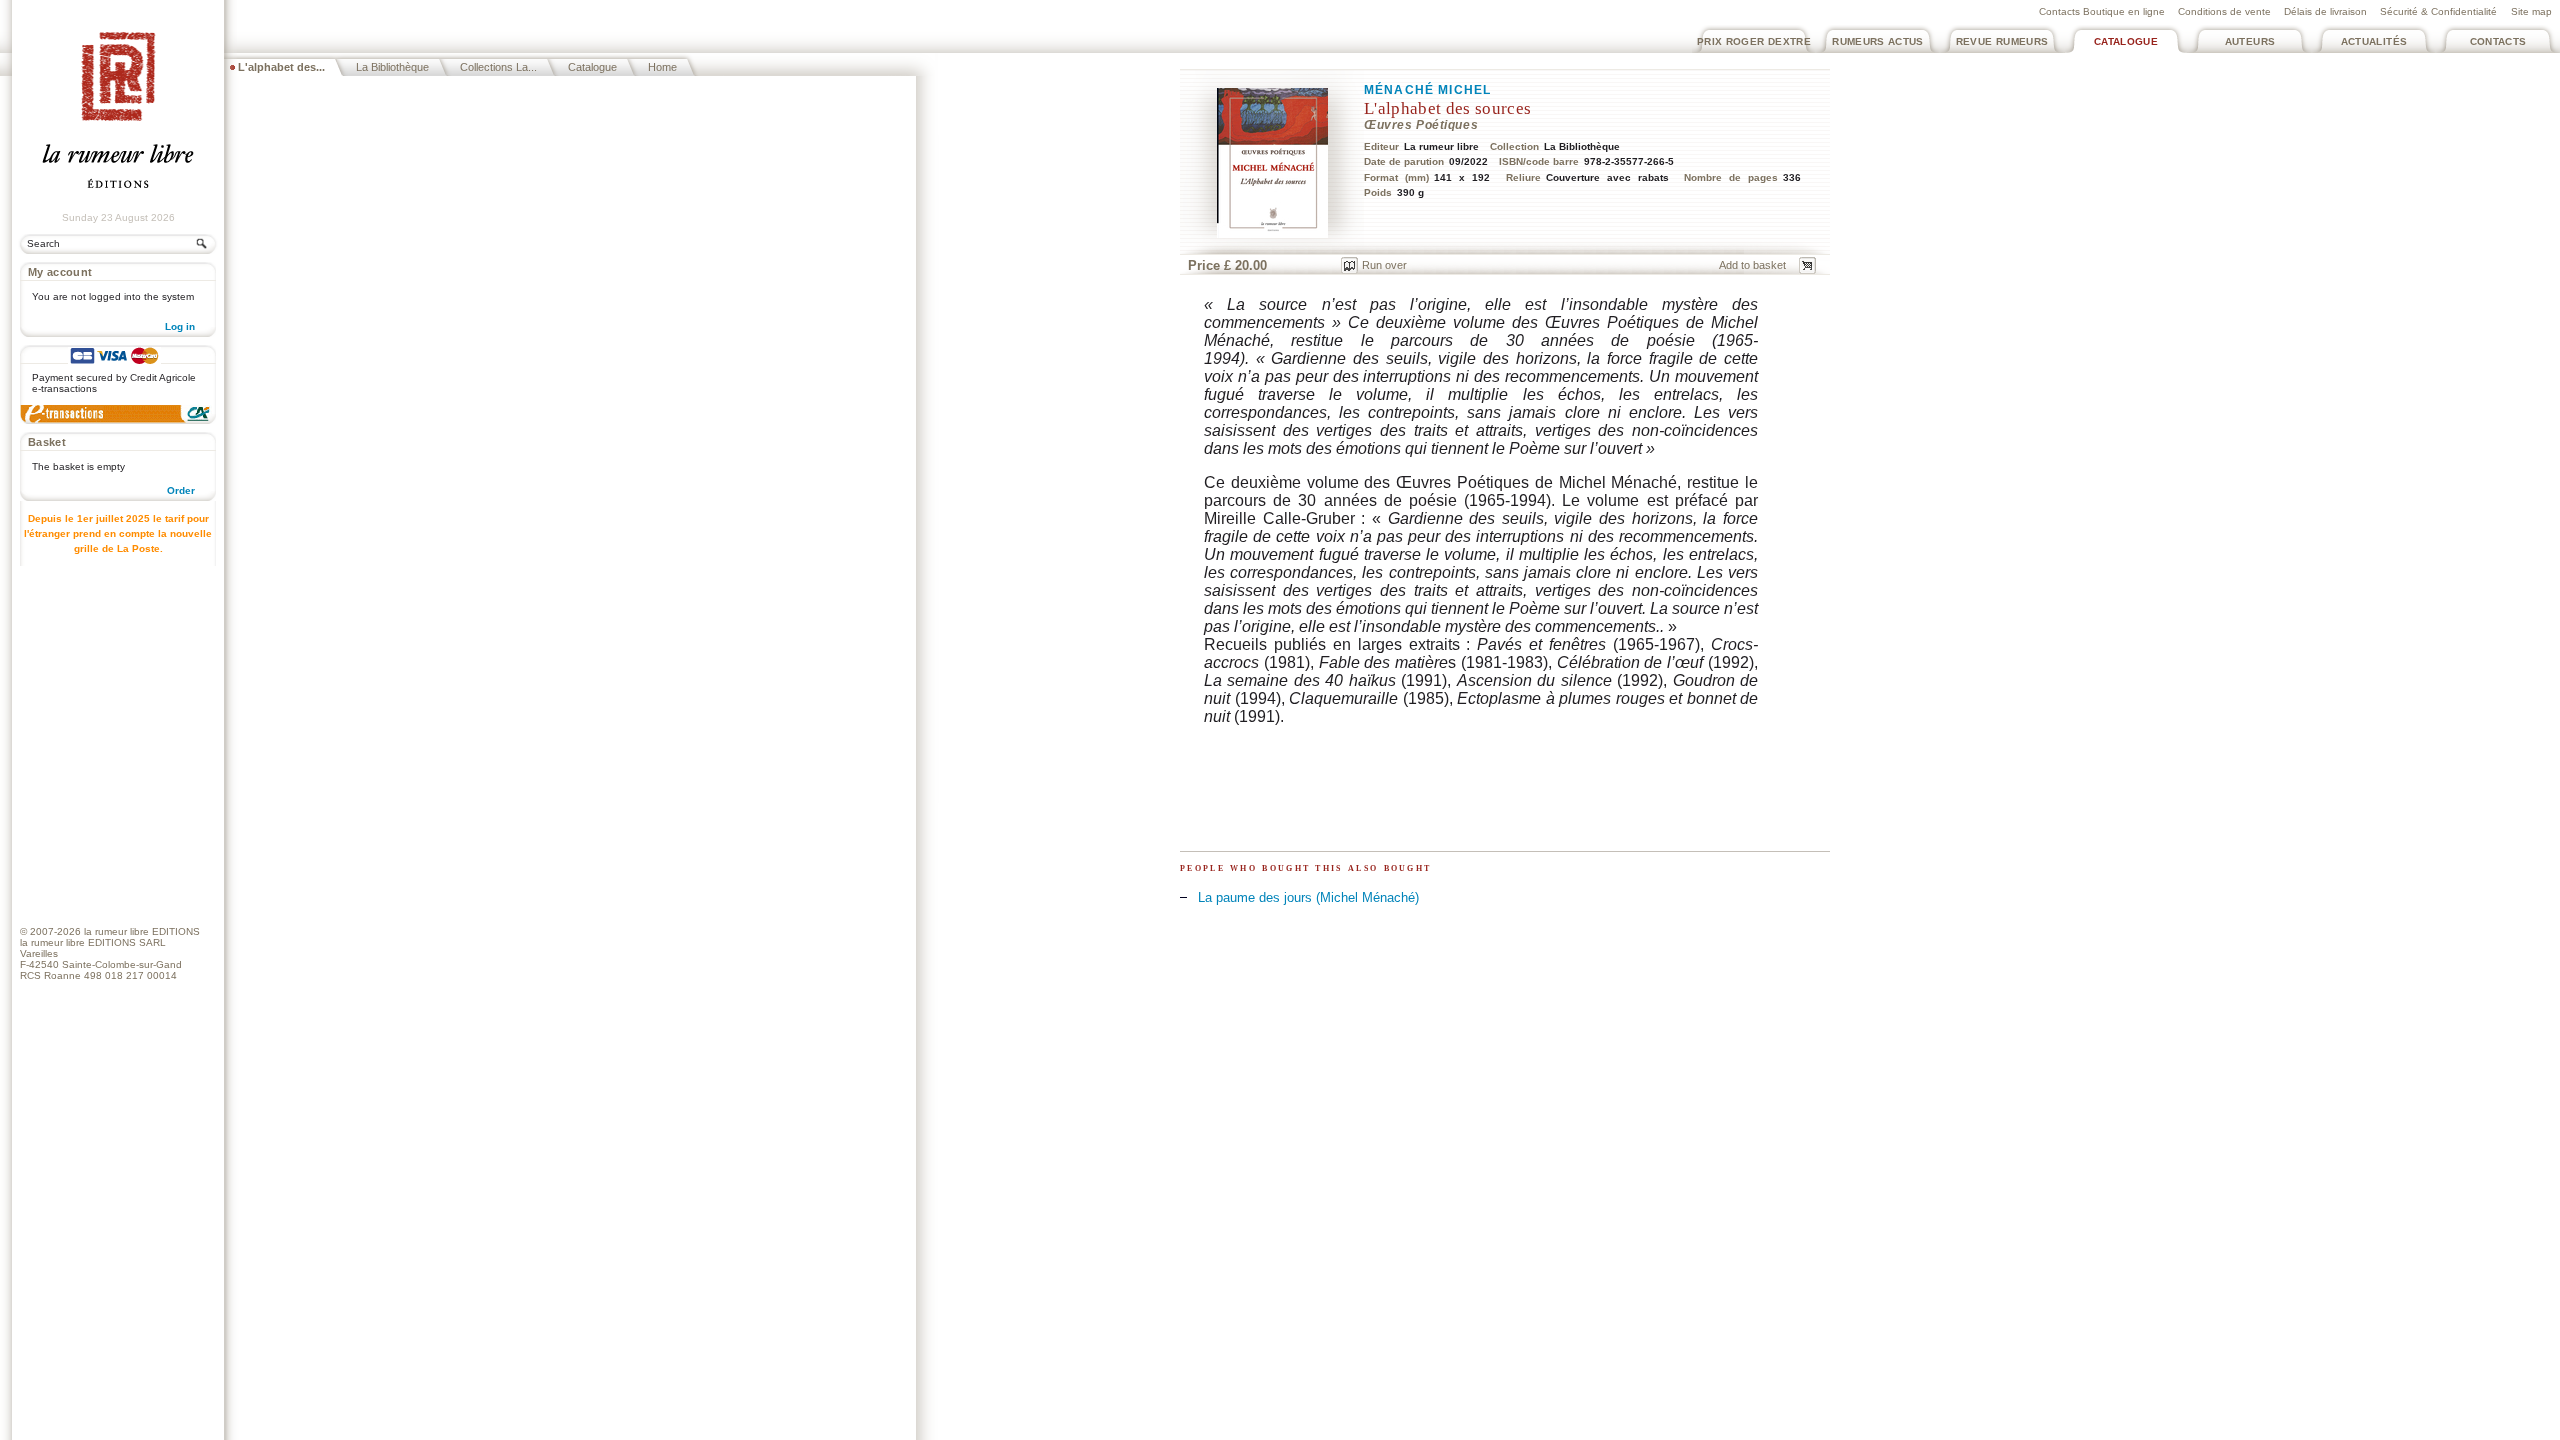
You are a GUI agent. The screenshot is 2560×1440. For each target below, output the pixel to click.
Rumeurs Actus (1878, 41)
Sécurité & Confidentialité (2438, 11)
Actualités (2374, 41)
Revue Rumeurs (2002, 41)
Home (662, 67)
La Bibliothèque (392, 67)
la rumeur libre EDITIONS (142, 931)
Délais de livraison (2325, 11)
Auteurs (2250, 41)
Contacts (2498, 41)
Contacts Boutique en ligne (2102, 11)
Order (181, 490)
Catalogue (2126, 41)
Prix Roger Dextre (1754, 41)
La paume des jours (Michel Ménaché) (1308, 897)
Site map (2531, 11)
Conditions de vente (2224, 11)
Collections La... (498, 67)
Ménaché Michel (1427, 90)
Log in (180, 326)
